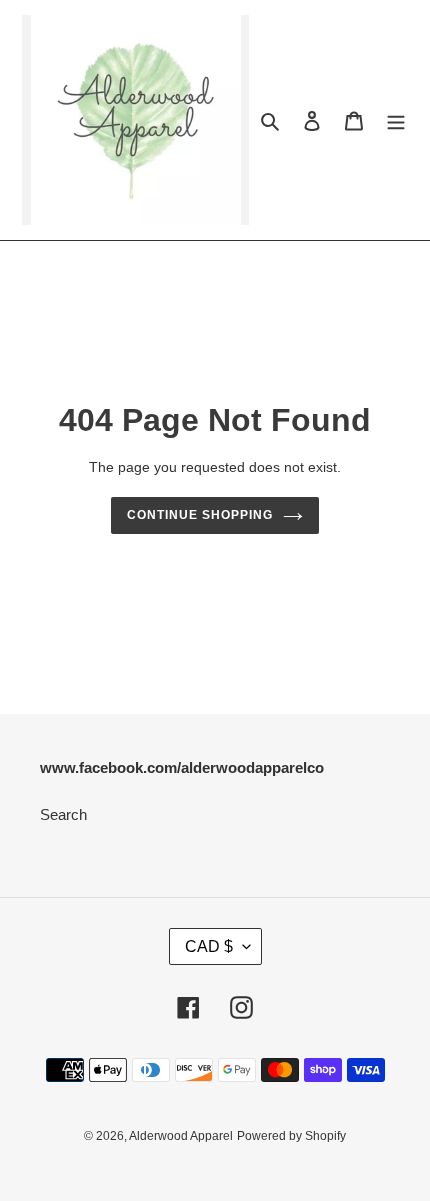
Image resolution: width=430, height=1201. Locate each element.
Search (63, 814)
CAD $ (209, 946)
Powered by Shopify (291, 1136)
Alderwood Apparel (181, 1136)
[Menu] (396, 120)
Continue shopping (200, 515)
